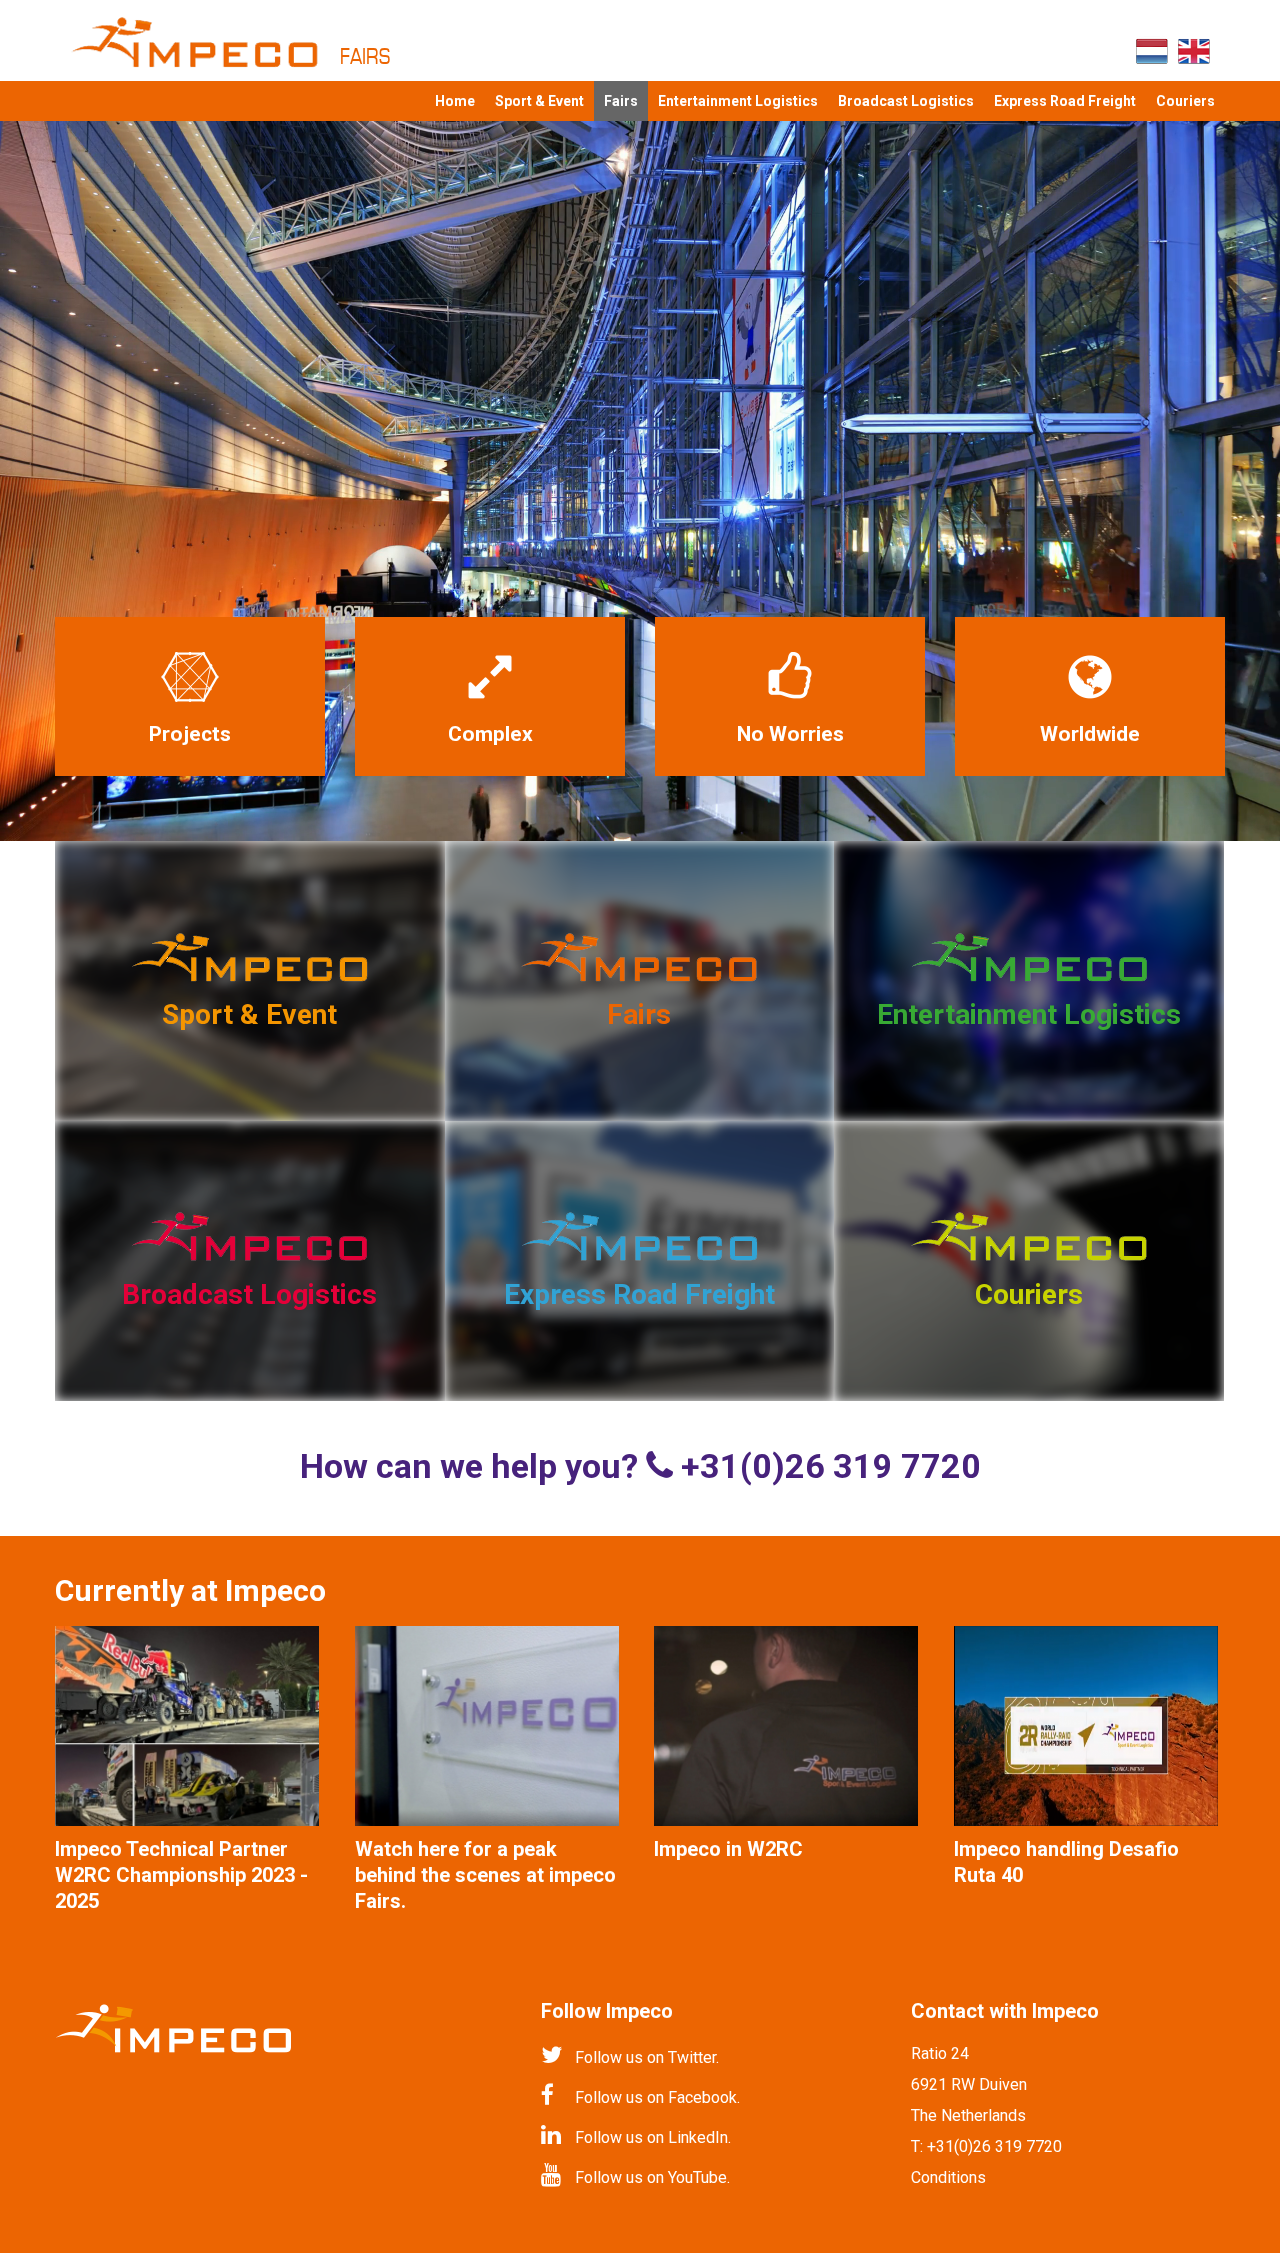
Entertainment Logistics (738, 101)
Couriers (1185, 101)
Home (455, 101)
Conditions (948, 2177)
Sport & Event (539, 101)
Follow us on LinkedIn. (653, 2137)
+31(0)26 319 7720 (994, 2146)
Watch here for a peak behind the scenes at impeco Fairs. (485, 1875)
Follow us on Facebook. (657, 2097)
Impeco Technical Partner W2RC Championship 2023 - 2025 (181, 1875)
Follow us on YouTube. (652, 2177)
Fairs (621, 101)
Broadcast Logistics (906, 101)
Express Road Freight (1065, 101)
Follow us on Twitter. (647, 2057)
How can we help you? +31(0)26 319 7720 (640, 1466)
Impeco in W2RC (728, 1849)
